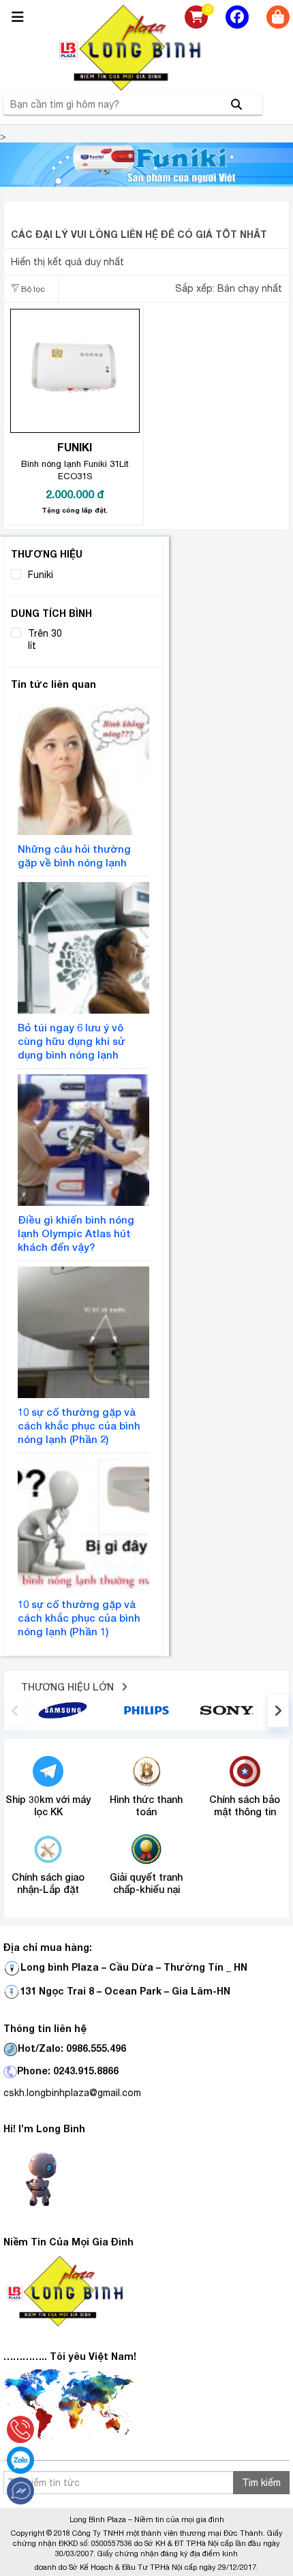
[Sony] (230, 1710)
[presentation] (15, 1710)
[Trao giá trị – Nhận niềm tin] (146, 48)
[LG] (146, 1710)
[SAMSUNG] (63, 1710)
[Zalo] (20, 2460)
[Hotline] (20, 2429)
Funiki (41, 575)
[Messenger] (20, 2491)
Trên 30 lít (45, 639)
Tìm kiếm (261, 2483)
